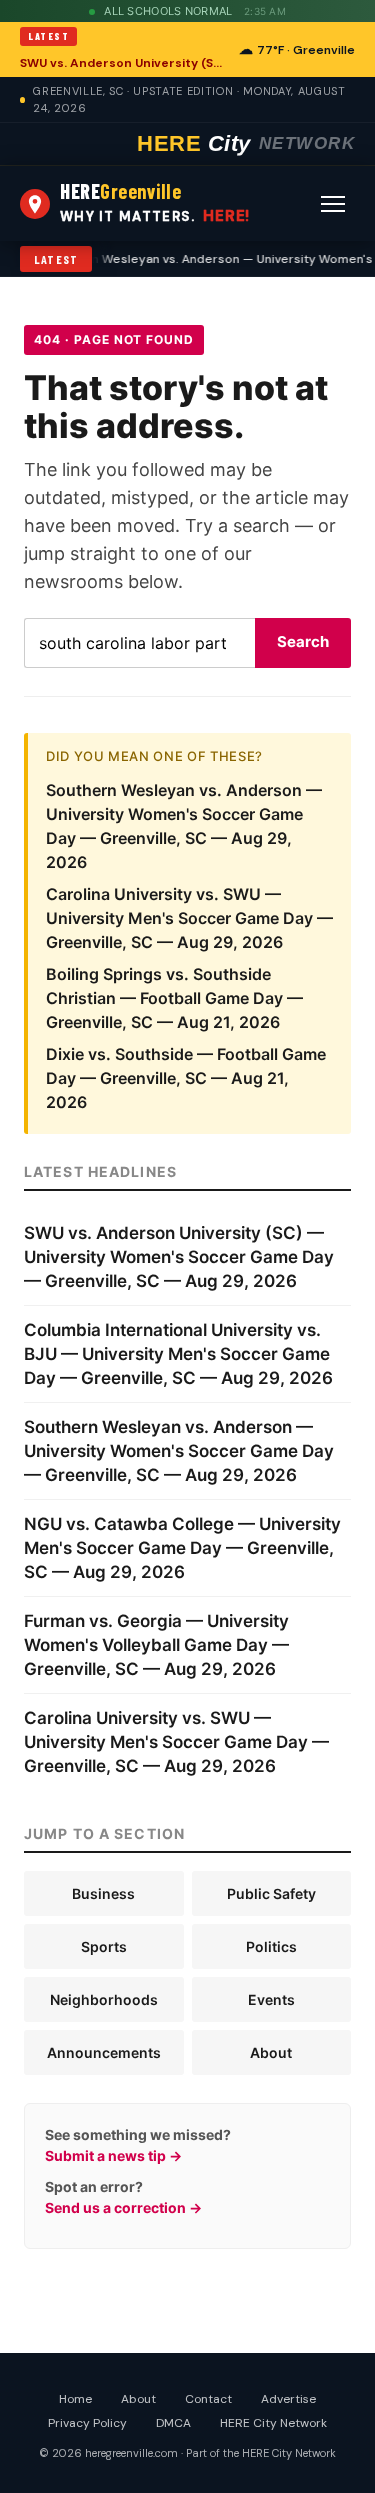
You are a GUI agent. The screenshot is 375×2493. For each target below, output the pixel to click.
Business (103, 1893)
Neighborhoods (104, 1999)
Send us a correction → (123, 2207)
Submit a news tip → (113, 2155)
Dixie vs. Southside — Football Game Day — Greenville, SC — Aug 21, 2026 (186, 1078)
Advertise (288, 2399)
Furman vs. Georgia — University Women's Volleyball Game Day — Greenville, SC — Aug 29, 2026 (156, 1645)
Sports (104, 1946)
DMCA (173, 2423)
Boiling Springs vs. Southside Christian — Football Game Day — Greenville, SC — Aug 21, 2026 (174, 998)
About (271, 2052)
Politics (271, 1946)
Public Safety (271, 1893)
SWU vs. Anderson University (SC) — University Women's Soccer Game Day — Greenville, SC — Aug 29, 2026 (123, 63)
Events (271, 1999)
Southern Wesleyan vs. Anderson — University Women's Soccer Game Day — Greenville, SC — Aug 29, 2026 (179, 1451)
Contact (208, 2399)
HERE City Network (273, 2423)
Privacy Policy (87, 2423)
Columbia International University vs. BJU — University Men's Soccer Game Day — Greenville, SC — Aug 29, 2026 (178, 1354)
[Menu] (333, 204)
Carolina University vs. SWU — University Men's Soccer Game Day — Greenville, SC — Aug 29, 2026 (189, 918)
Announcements (104, 2052)
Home (75, 2399)
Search (303, 641)
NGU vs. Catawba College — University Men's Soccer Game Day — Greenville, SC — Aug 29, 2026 (182, 1548)
